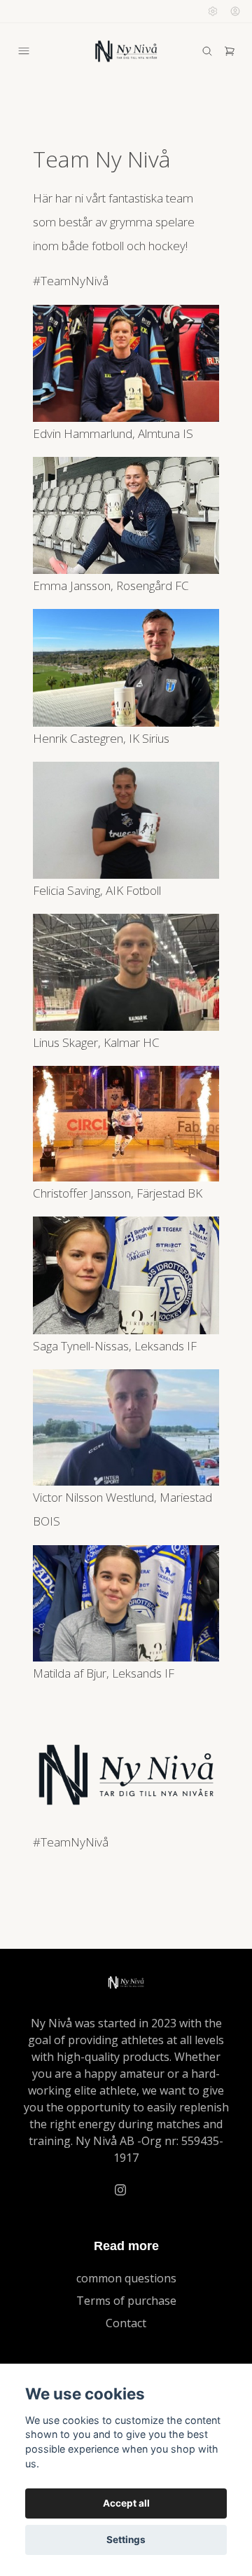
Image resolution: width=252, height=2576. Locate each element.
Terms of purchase (126, 2301)
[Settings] (213, 11)
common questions (126, 2278)
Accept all (126, 2503)
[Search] (207, 51)
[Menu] (24, 51)
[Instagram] (120, 2190)
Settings (126, 2540)
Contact (126, 2323)
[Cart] (230, 51)
